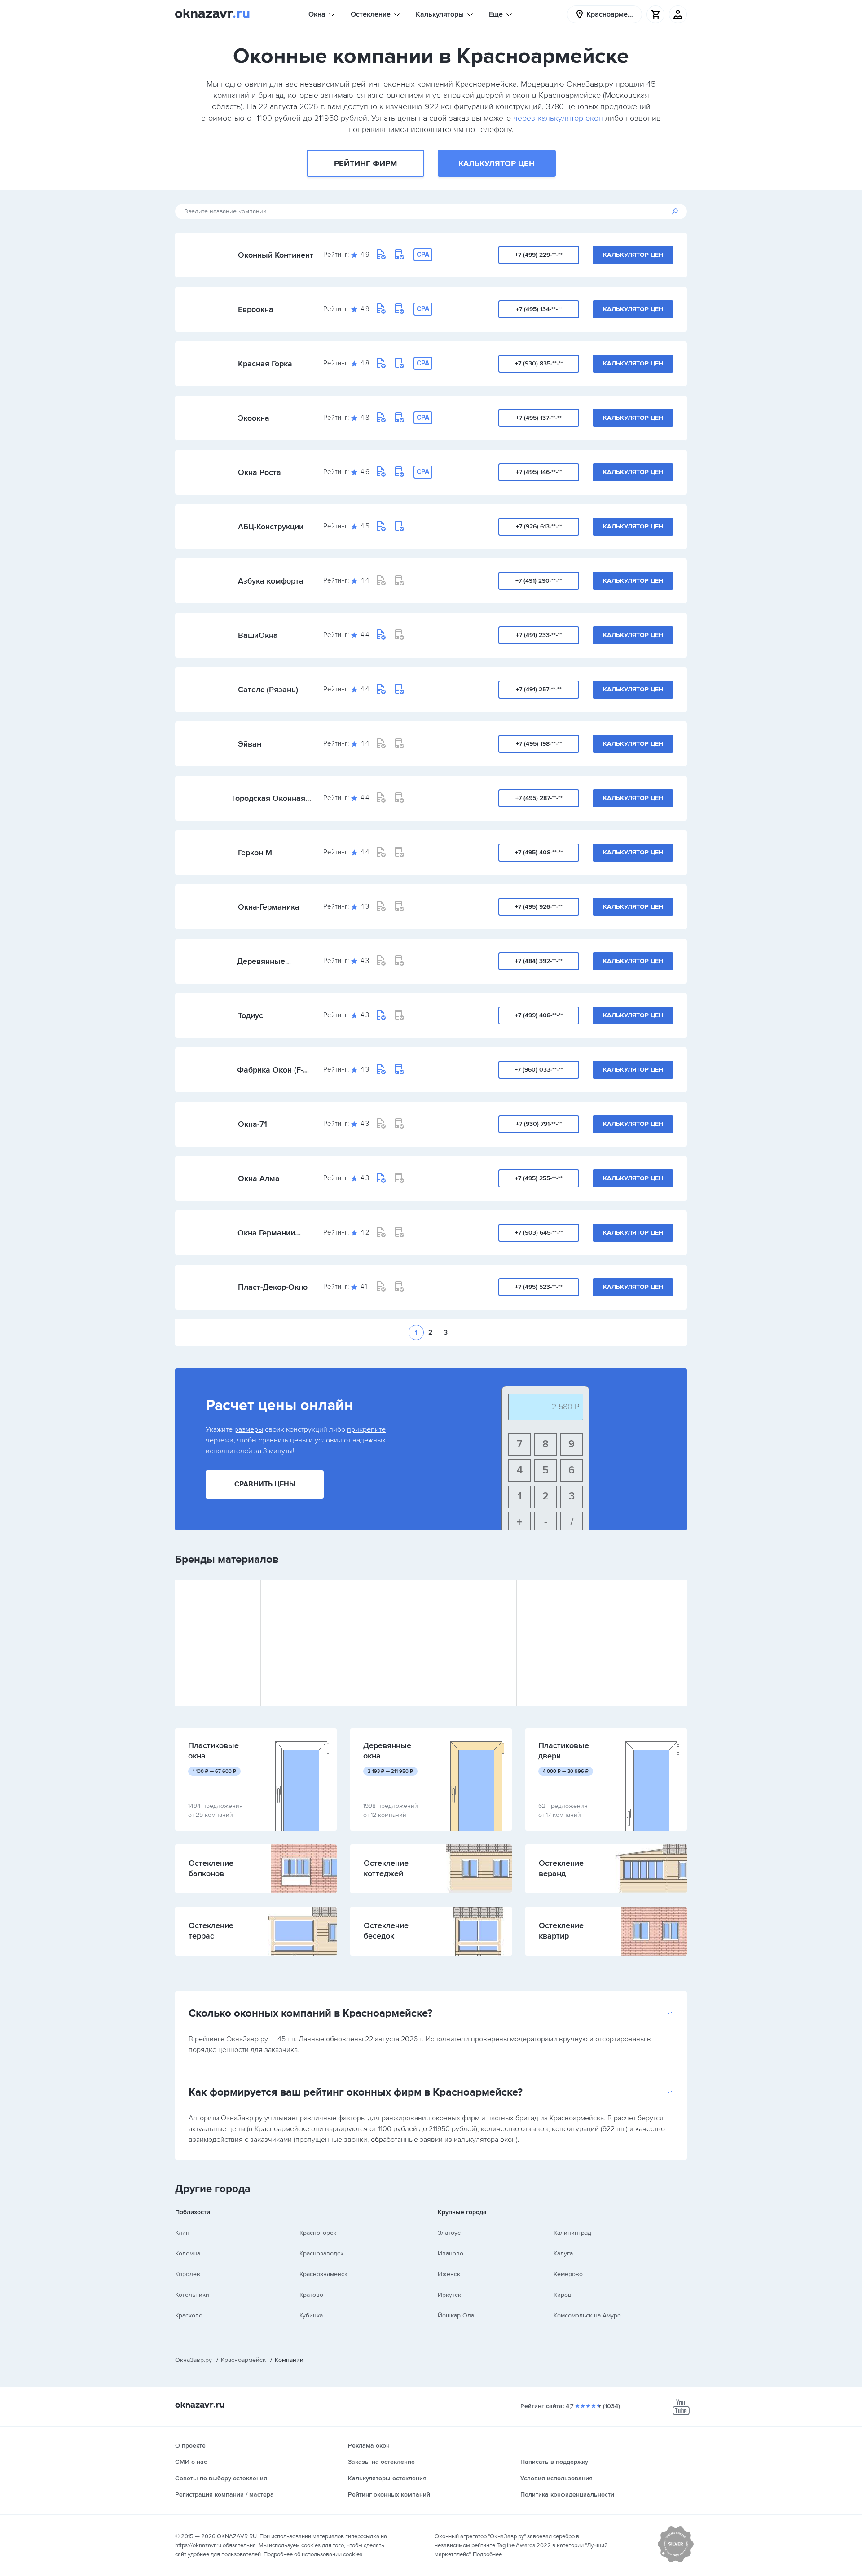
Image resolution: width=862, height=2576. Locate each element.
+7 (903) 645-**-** (539, 1233)
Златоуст (451, 2233)
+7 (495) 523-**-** (539, 1287)
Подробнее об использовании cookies (313, 2554)
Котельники (192, 2295)
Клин (182, 2233)
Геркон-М (255, 853)
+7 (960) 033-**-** (539, 1070)
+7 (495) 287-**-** (539, 798)
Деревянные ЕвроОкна (261, 961)
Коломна (188, 2253)
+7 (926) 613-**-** (539, 526)
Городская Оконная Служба (269, 798)
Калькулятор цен (497, 163)
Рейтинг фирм (365, 163)
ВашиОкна (258, 635)
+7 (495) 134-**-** (539, 309)
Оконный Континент (276, 255)
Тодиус (251, 1015)
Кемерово (568, 2274)
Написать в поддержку (554, 2462)
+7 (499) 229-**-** (539, 255)
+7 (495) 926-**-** (539, 907)
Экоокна (254, 418)
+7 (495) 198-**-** (539, 744)
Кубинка (311, 2315)
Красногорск (318, 2233)
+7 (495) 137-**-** (539, 418)
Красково (189, 2315)
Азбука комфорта (271, 581)
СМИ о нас (191, 2462)
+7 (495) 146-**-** (539, 472)
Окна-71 (253, 1124)
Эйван (250, 744)
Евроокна (256, 309)
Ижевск (449, 2274)
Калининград (572, 2233)
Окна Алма (259, 1178)
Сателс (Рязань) (268, 690)
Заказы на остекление (381, 2462)
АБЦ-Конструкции (271, 527)
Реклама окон (369, 2446)
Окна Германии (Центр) (266, 1233)
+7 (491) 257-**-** (539, 689)
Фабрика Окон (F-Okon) (270, 1070)
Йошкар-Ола (456, 2315)
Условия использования (556, 2478)
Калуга (563, 2253)
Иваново (451, 2253)
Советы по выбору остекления (221, 2478)
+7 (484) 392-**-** (539, 961)
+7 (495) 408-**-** (539, 852)
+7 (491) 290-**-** (539, 581)
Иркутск (449, 2295)
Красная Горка (265, 364)
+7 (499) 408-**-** (539, 1015)
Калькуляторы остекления (387, 2478)
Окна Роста (259, 472)
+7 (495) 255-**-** (539, 1178)
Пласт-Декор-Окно (273, 1287)
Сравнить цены (265, 1484)
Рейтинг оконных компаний (389, 2495)
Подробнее (487, 2554)
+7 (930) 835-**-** (539, 363)
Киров (563, 2295)
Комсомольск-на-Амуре (587, 2315)
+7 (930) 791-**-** (539, 1124)
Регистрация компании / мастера (224, 2495)
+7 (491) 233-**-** (539, 635)
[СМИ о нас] (676, 2560)
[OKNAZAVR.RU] (212, 14)
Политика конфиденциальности (567, 2495)
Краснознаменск (323, 2274)
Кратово (311, 2295)
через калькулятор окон (558, 118)
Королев (188, 2274)
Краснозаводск (321, 2253)
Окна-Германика (269, 907)
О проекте (190, 2446)
